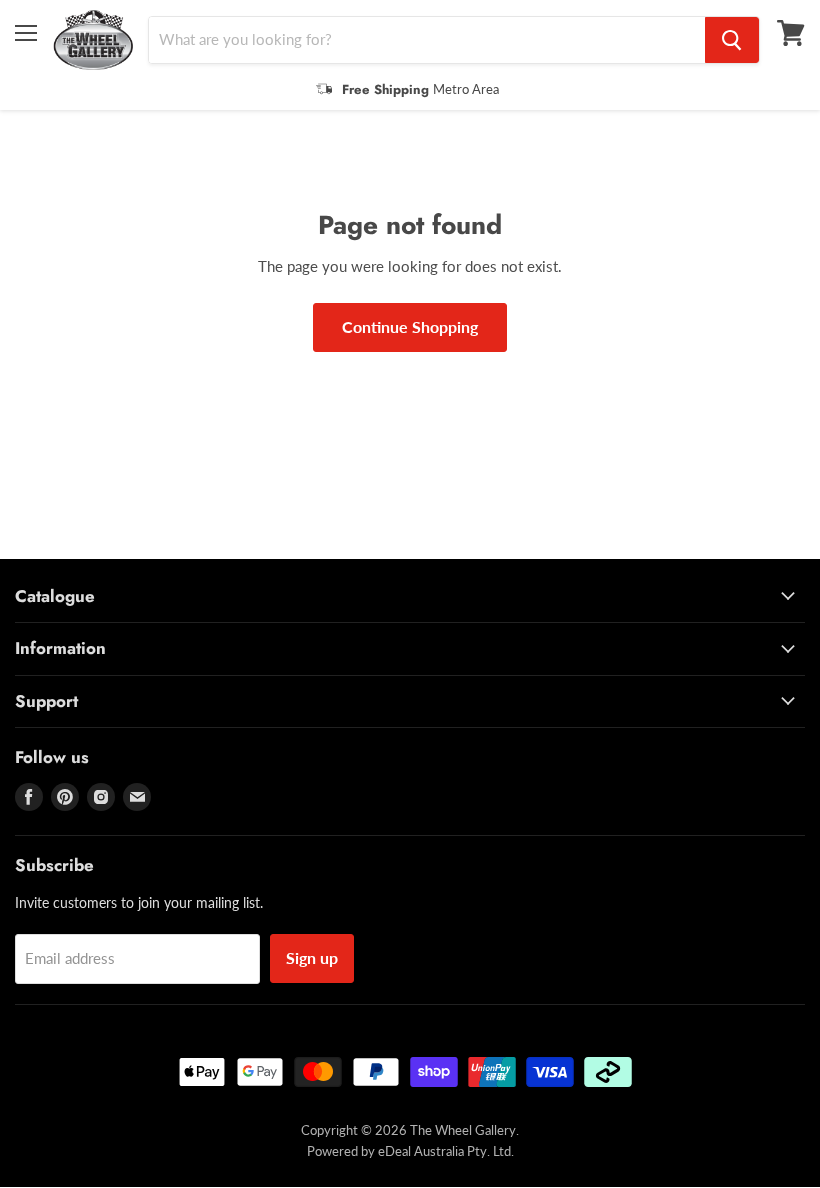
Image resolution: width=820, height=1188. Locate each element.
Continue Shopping (410, 326)
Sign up (312, 957)
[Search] (732, 40)
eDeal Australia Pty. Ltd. (446, 1151)
